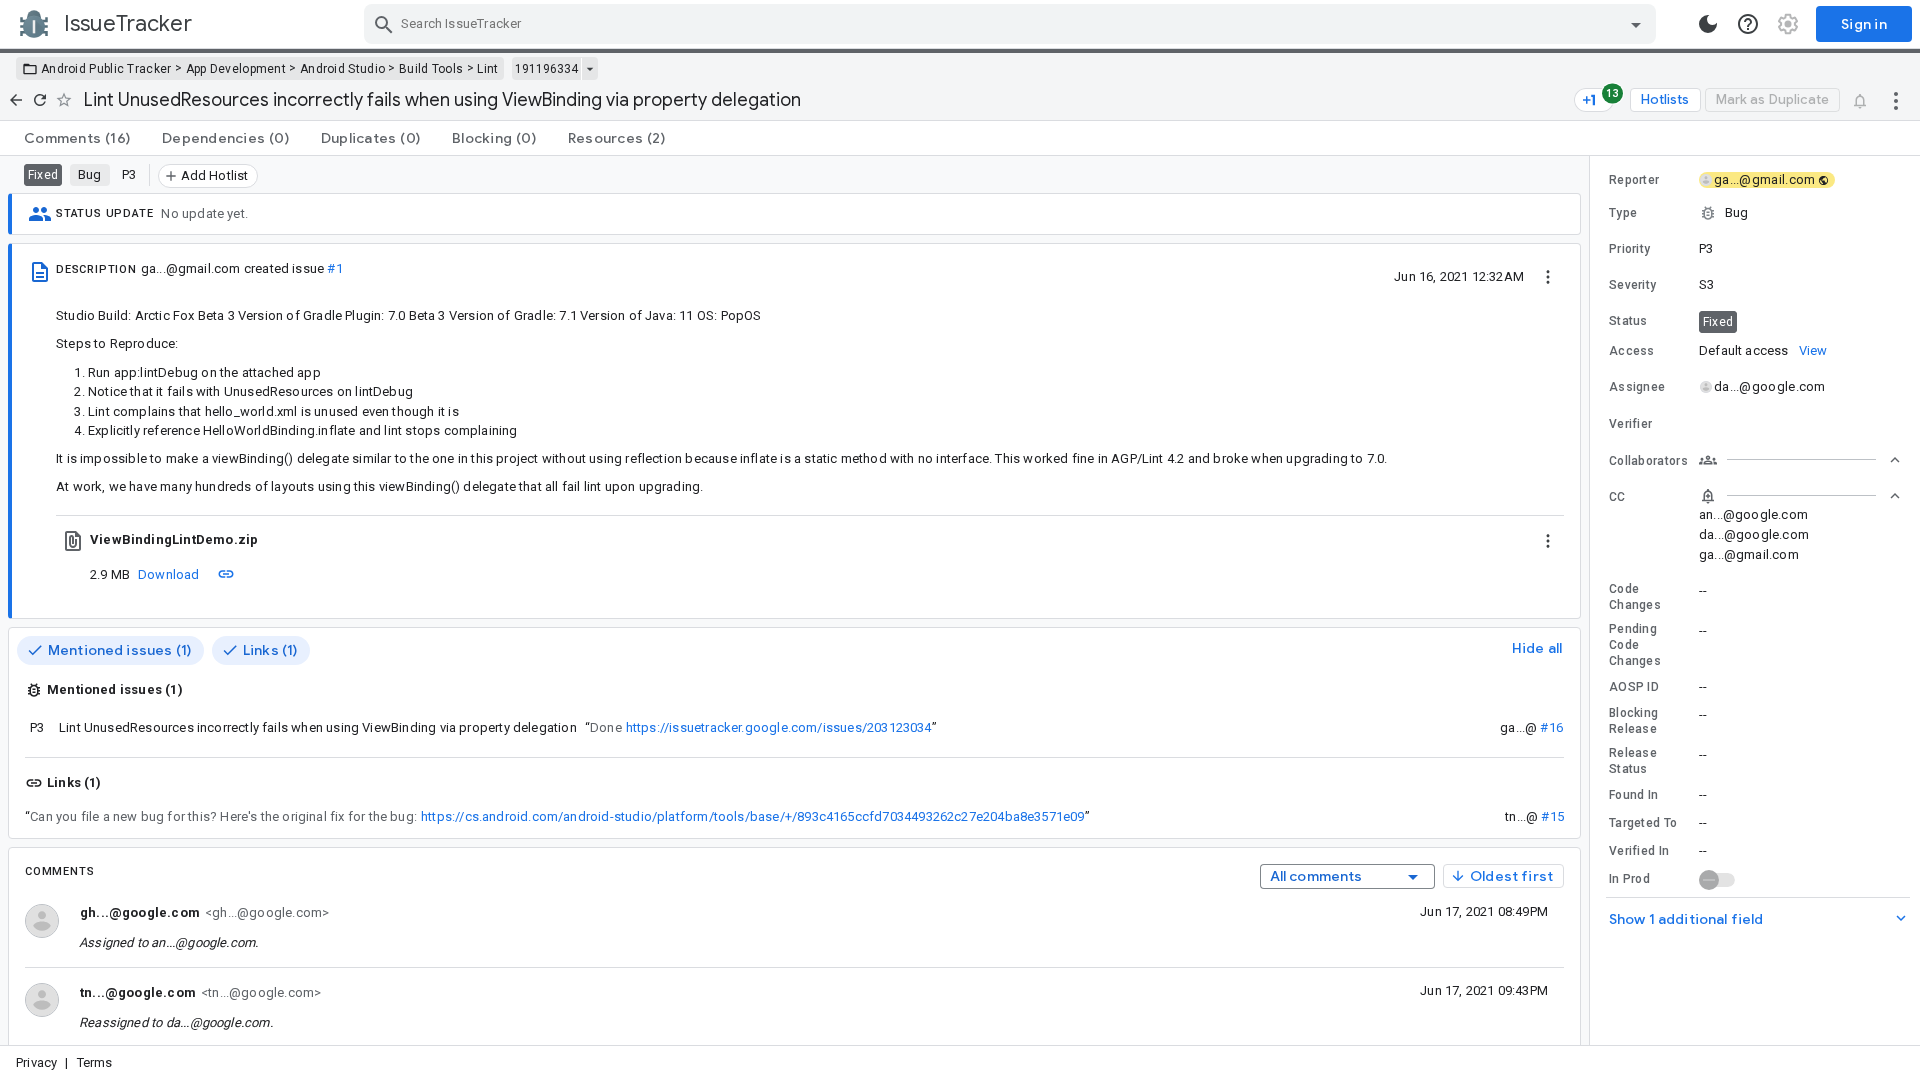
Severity (1632, 285)
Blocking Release (1633, 721)
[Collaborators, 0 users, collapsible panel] (1800, 460)
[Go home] (16, 100)
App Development (236, 69)
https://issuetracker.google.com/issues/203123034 (779, 727)
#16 (1551, 727)
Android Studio (342, 69)
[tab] (77, 138)
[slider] (1593, 600)
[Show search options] (1636, 24)
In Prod (1629, 879)
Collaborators (1648, 461)
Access (1632, 351)
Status (1628, 321)
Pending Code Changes (1635, 645)
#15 (1552, 816)
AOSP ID (1634, 687)
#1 (334, 268)
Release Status (1633, 761)
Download (169, 574)
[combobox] (1012, 24)
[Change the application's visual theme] (1708, 24)
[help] (1748, 24)
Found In (1633, 795)
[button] (1755, 213)
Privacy (36, 1062)
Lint (487, 69)
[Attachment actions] (1548, 540)
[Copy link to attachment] (226, 574)
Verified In (1639, 851)
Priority (1629, 249)
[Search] (384, 24)
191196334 (546, 69)
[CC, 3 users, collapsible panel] (1800, 496)
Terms (95, 1062)
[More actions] (1896, 100)
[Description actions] (1548, 276)
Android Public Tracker (106, 69)
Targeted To (1643, 823)
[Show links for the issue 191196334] (589, 69)
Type (1623, 213)
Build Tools (431, 69)
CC (1617, 497)
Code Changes (1635, 597)
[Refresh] (40, 100)
